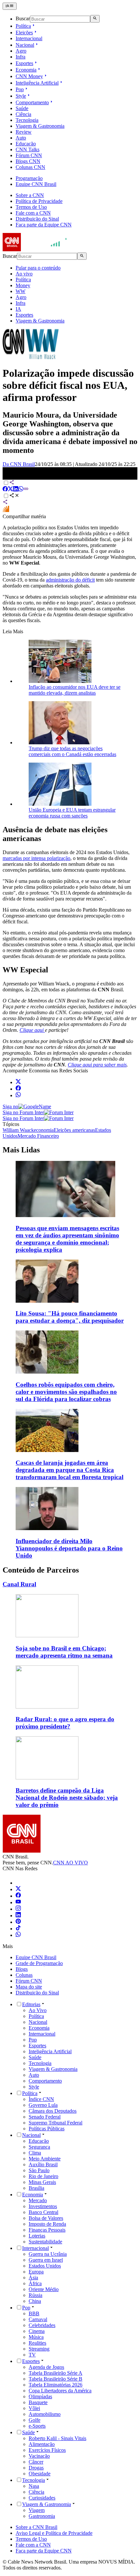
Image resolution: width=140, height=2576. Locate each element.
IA (18, 309)
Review (24, 132)
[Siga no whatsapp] (18, 1095)
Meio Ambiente (45, 2159)
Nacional (25, 45)
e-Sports (37, 2426)
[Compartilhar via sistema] (5, 503)
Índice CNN (41, 2099)
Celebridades (42, 2325)
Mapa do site (29, 1987)
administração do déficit (70, 580)
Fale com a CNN (33, 213)
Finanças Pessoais (47, 2230)
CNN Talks (28, 149)
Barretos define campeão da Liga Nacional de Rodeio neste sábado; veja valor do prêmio (67, 1798)
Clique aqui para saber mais (97, 1065)
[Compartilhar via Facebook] (5, 490)
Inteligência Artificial (37, 83)
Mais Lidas (21, 1150)
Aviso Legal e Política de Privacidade (54, 2533)
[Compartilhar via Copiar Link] (26, 490)
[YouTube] (18, 1902)
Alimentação (42, 2444)
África (35, 2283)
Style (21, 96)
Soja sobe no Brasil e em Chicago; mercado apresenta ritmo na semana (64, 1652)
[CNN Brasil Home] (38, 249)
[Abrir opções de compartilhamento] (14, 496)
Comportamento (32, 102)
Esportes (24, 63)
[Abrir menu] (10, 6)
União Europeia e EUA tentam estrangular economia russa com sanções (72, 813)
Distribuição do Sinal (37, 219)
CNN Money (29, 76)
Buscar (23, 19)
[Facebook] (18, 1896)
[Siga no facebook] (18, 1089)
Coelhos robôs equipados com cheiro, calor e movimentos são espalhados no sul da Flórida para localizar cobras (66, 1392)
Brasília (36, 2188)
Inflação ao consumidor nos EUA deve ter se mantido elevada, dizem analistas (75, 690)
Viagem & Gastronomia (40, 126)
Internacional (29, 38)
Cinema (37, 2331)
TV (32, 2355)
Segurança (39, 2147)
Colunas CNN (30, 167)
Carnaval (38, 2319)
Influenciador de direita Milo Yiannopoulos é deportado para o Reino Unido (69, 1548)
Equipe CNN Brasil (36, 184)
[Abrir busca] (95, 19)
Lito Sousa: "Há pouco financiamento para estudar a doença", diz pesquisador (70, 1317)
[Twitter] (18, 1889)
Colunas (24, 1975)
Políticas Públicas (47, 2129)
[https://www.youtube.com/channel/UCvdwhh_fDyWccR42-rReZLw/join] (44, 1030)
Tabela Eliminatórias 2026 (56, 2385)
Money (23, 285)
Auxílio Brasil (43, 2164)
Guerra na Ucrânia (48, 2254)
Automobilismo (45, 2414)
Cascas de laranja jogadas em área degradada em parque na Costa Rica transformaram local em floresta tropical (70, 1470)
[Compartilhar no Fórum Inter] (6, 511)
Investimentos (43, 2206)
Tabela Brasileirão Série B (56, 2379)
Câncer (36, 2462)
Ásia (33, 2278)
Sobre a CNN (30, 195)
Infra (21, 57)
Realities (37, 2343)
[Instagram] (18, 1909)
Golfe (35, 2420)
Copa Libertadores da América (60, 2391)
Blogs (22, 1969)
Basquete (38, 2402)
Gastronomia (42, 2516)
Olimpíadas (40, 2396)
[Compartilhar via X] (10, 490)
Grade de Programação (39, 1963)
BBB (34, 2313)
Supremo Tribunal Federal (56, 2123)
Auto (21, 138)
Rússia (35, 2295)
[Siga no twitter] (18, 1082)
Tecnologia (27, 120)
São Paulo (39, 2170)
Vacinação (39, 2456)
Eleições (24, 33)
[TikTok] (18, 1929)
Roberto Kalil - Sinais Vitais (57, 2438)
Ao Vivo (38, 2010)
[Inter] (20, 1883)
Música (36, 2337)
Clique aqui (32, 1030)
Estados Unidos (45, 2266)
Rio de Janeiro (43, 2176)
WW (21, 291)
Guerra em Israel (46, 2260)
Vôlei (34, 2408)
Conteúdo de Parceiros (41, 1570)
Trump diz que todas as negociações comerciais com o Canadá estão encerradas (72, 751)
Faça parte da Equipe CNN (44, 225)
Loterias (37, 2236)
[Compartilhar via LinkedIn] (16, 490)
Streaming (39, 2349)
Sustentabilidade (45, 2242)
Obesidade (40, 2474)
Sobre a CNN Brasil (36, 2527)
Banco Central (43, 2212)
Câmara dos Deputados (53, 2111)
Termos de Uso (31, 207)
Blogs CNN (28, 161)
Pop (20, 89)
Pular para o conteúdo (38, 268)
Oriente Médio (44, 2289)
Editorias (31, 2004)
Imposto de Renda (47, 2224)
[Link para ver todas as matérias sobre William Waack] (31, 357)
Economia (26, 70)
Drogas (36, 2468)
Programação (29, 178)
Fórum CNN (29, 155)
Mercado (38, 2200)
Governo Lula (43, 2105)
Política (23, 26)
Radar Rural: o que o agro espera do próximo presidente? (65, 1723)
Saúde (22, 108)
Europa (36, 2272)
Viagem (37, 2510)
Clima (35, 2153)
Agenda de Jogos (46, 2367)
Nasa (34, 2486)
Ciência (23, 114)
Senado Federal (45, 2117)
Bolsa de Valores (46, 2218)
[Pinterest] (18, 1922)
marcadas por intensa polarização (36, 858)
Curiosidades (42, 2498)
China (35, 2301)
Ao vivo (24, 274)
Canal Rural (19, 1584)
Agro (21, 51)
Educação (26, 144)
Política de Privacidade (39, 201)
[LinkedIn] (18, 1915)
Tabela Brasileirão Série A (56, 2373)
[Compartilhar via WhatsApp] (21, 490)
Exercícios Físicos (47, 2450)
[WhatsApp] (18, 1935)
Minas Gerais (42, 2182)
